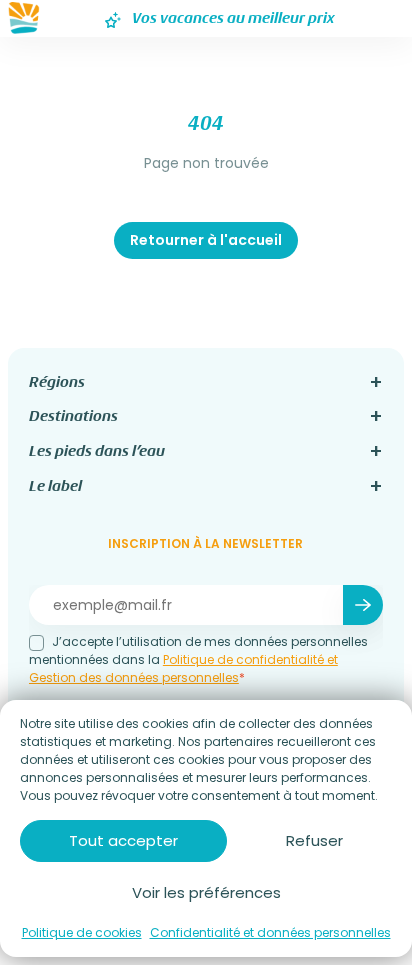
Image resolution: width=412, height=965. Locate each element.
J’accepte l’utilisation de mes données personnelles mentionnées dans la (199, 659)
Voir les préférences (206, 892)
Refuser (314, 840)
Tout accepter (123, 840)
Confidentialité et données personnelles (270, 932)
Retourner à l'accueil (206, 240)
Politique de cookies (82, 932)
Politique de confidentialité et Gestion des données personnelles (183, 668)
